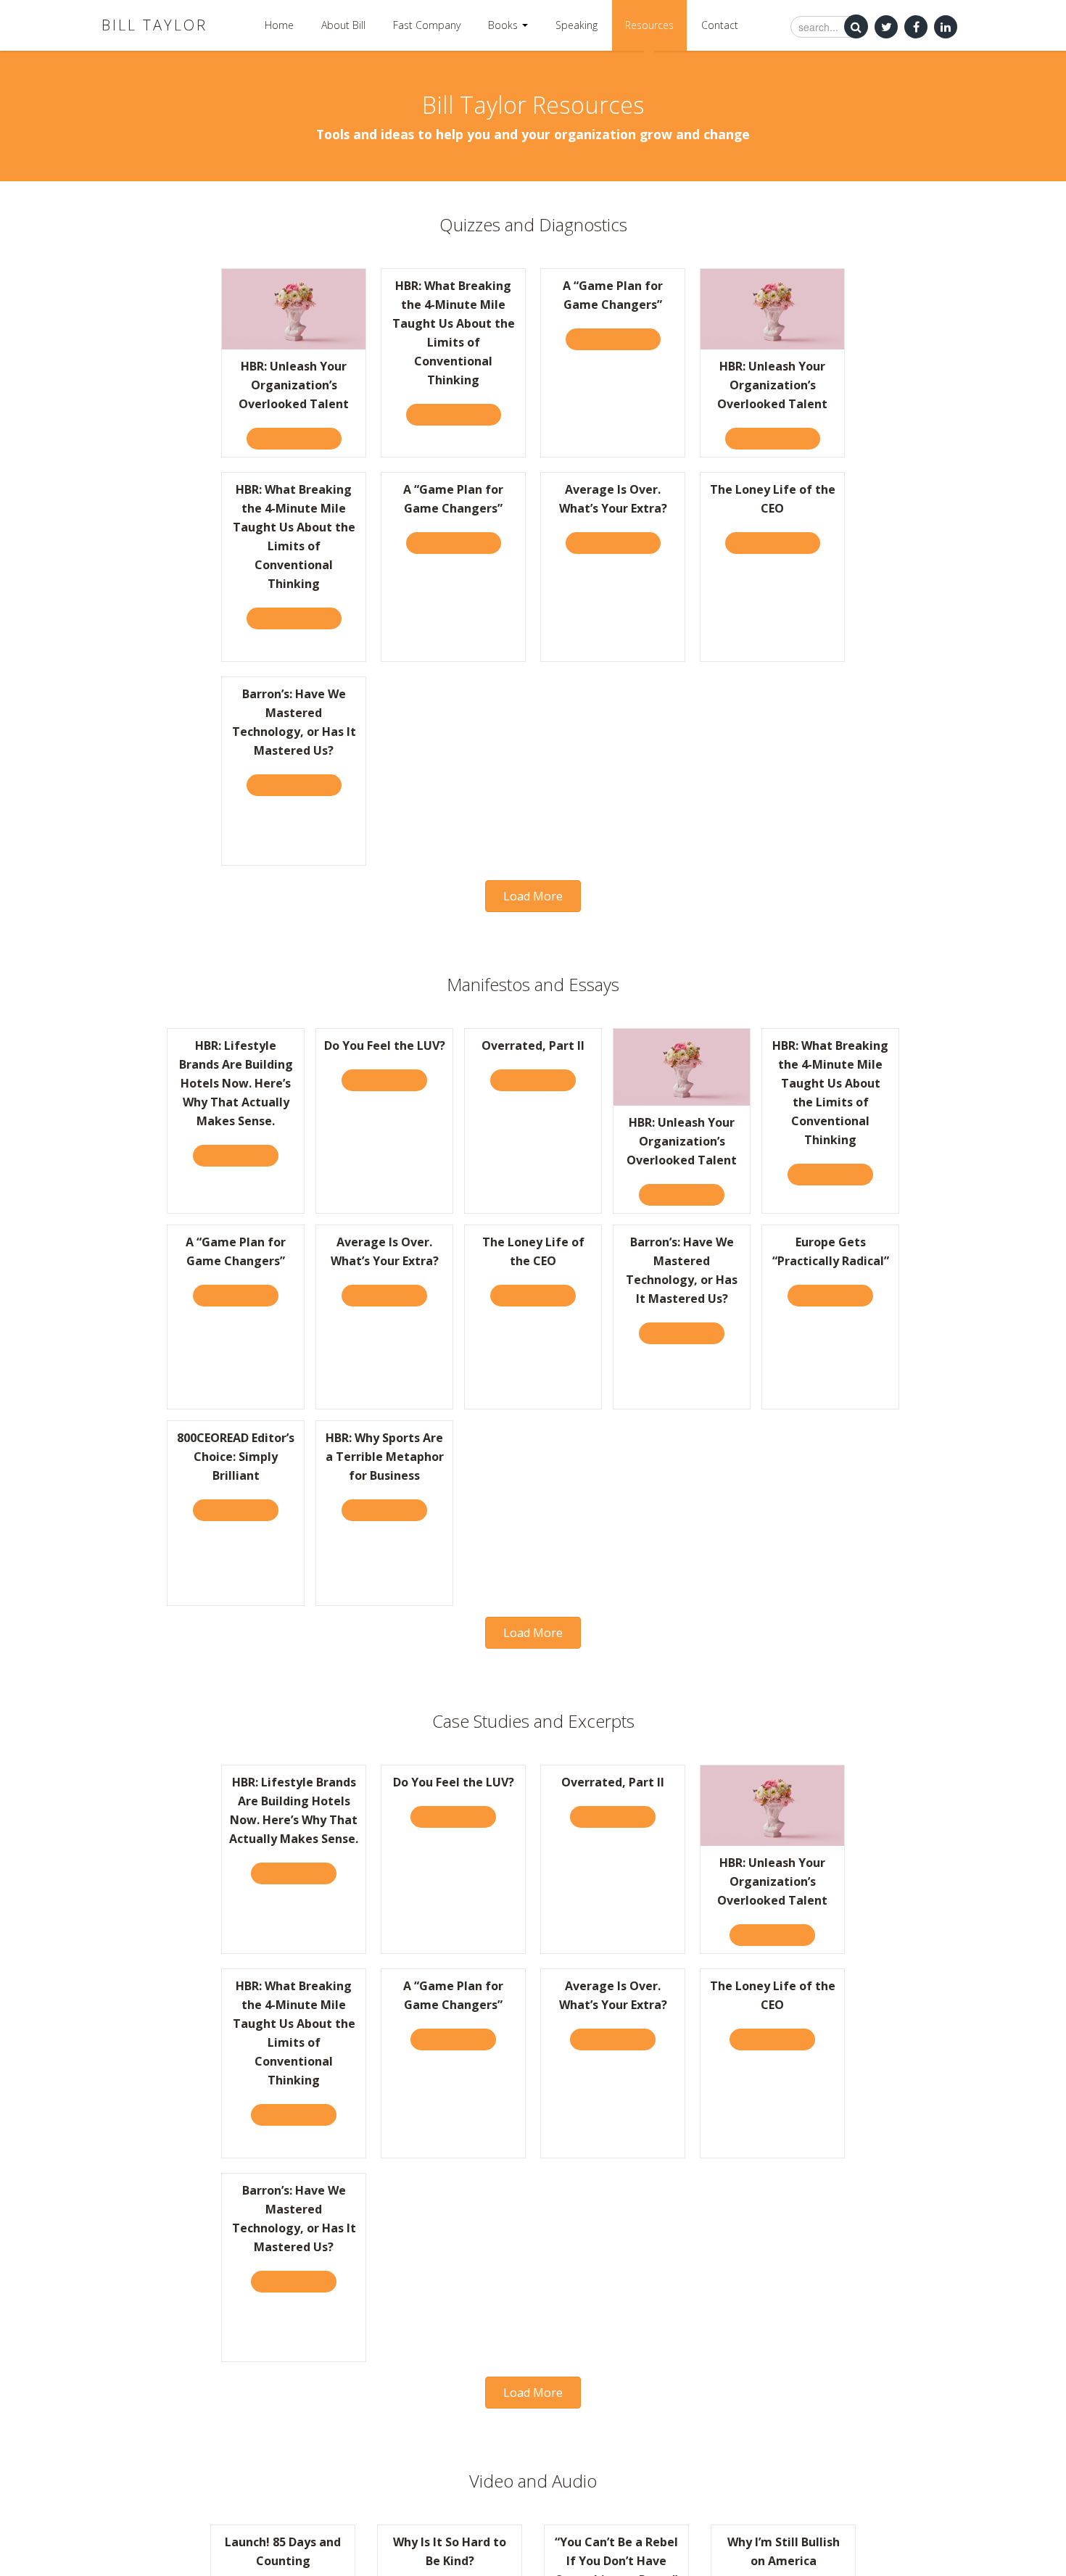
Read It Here (241, 1155)
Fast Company (427, 25)
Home (279, 25)
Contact (720, 25)
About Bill (343, 25)
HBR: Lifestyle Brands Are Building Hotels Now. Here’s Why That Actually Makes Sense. (236, 1083)
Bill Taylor (154, 25)
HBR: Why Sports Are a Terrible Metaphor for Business (385, 1457)
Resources (649, 25)
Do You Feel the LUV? (385, 1045)
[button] (533, 896)
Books (504, 25)
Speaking (577, 25)
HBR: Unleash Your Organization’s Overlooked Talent (294, 385)
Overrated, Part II (533, 1045)
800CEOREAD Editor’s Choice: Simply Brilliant (236, 1457)
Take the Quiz (300, 438)
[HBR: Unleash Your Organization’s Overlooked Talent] (294, 308)
